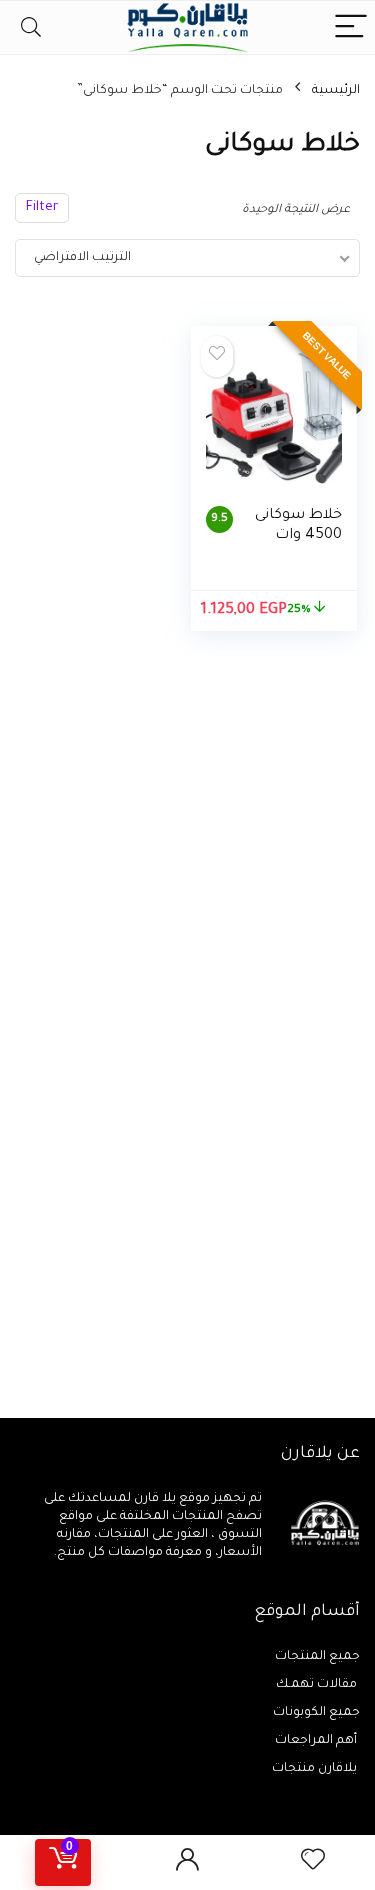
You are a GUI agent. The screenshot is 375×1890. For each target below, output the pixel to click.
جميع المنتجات (317, 1657)
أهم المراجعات (317, 1741)
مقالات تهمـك (318, 1685)
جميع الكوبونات (316, 1713)
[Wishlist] (313, 1862)
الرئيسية (336, 91)
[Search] (31, 27)
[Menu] (351, 27)
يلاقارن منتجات (316, 1769)
